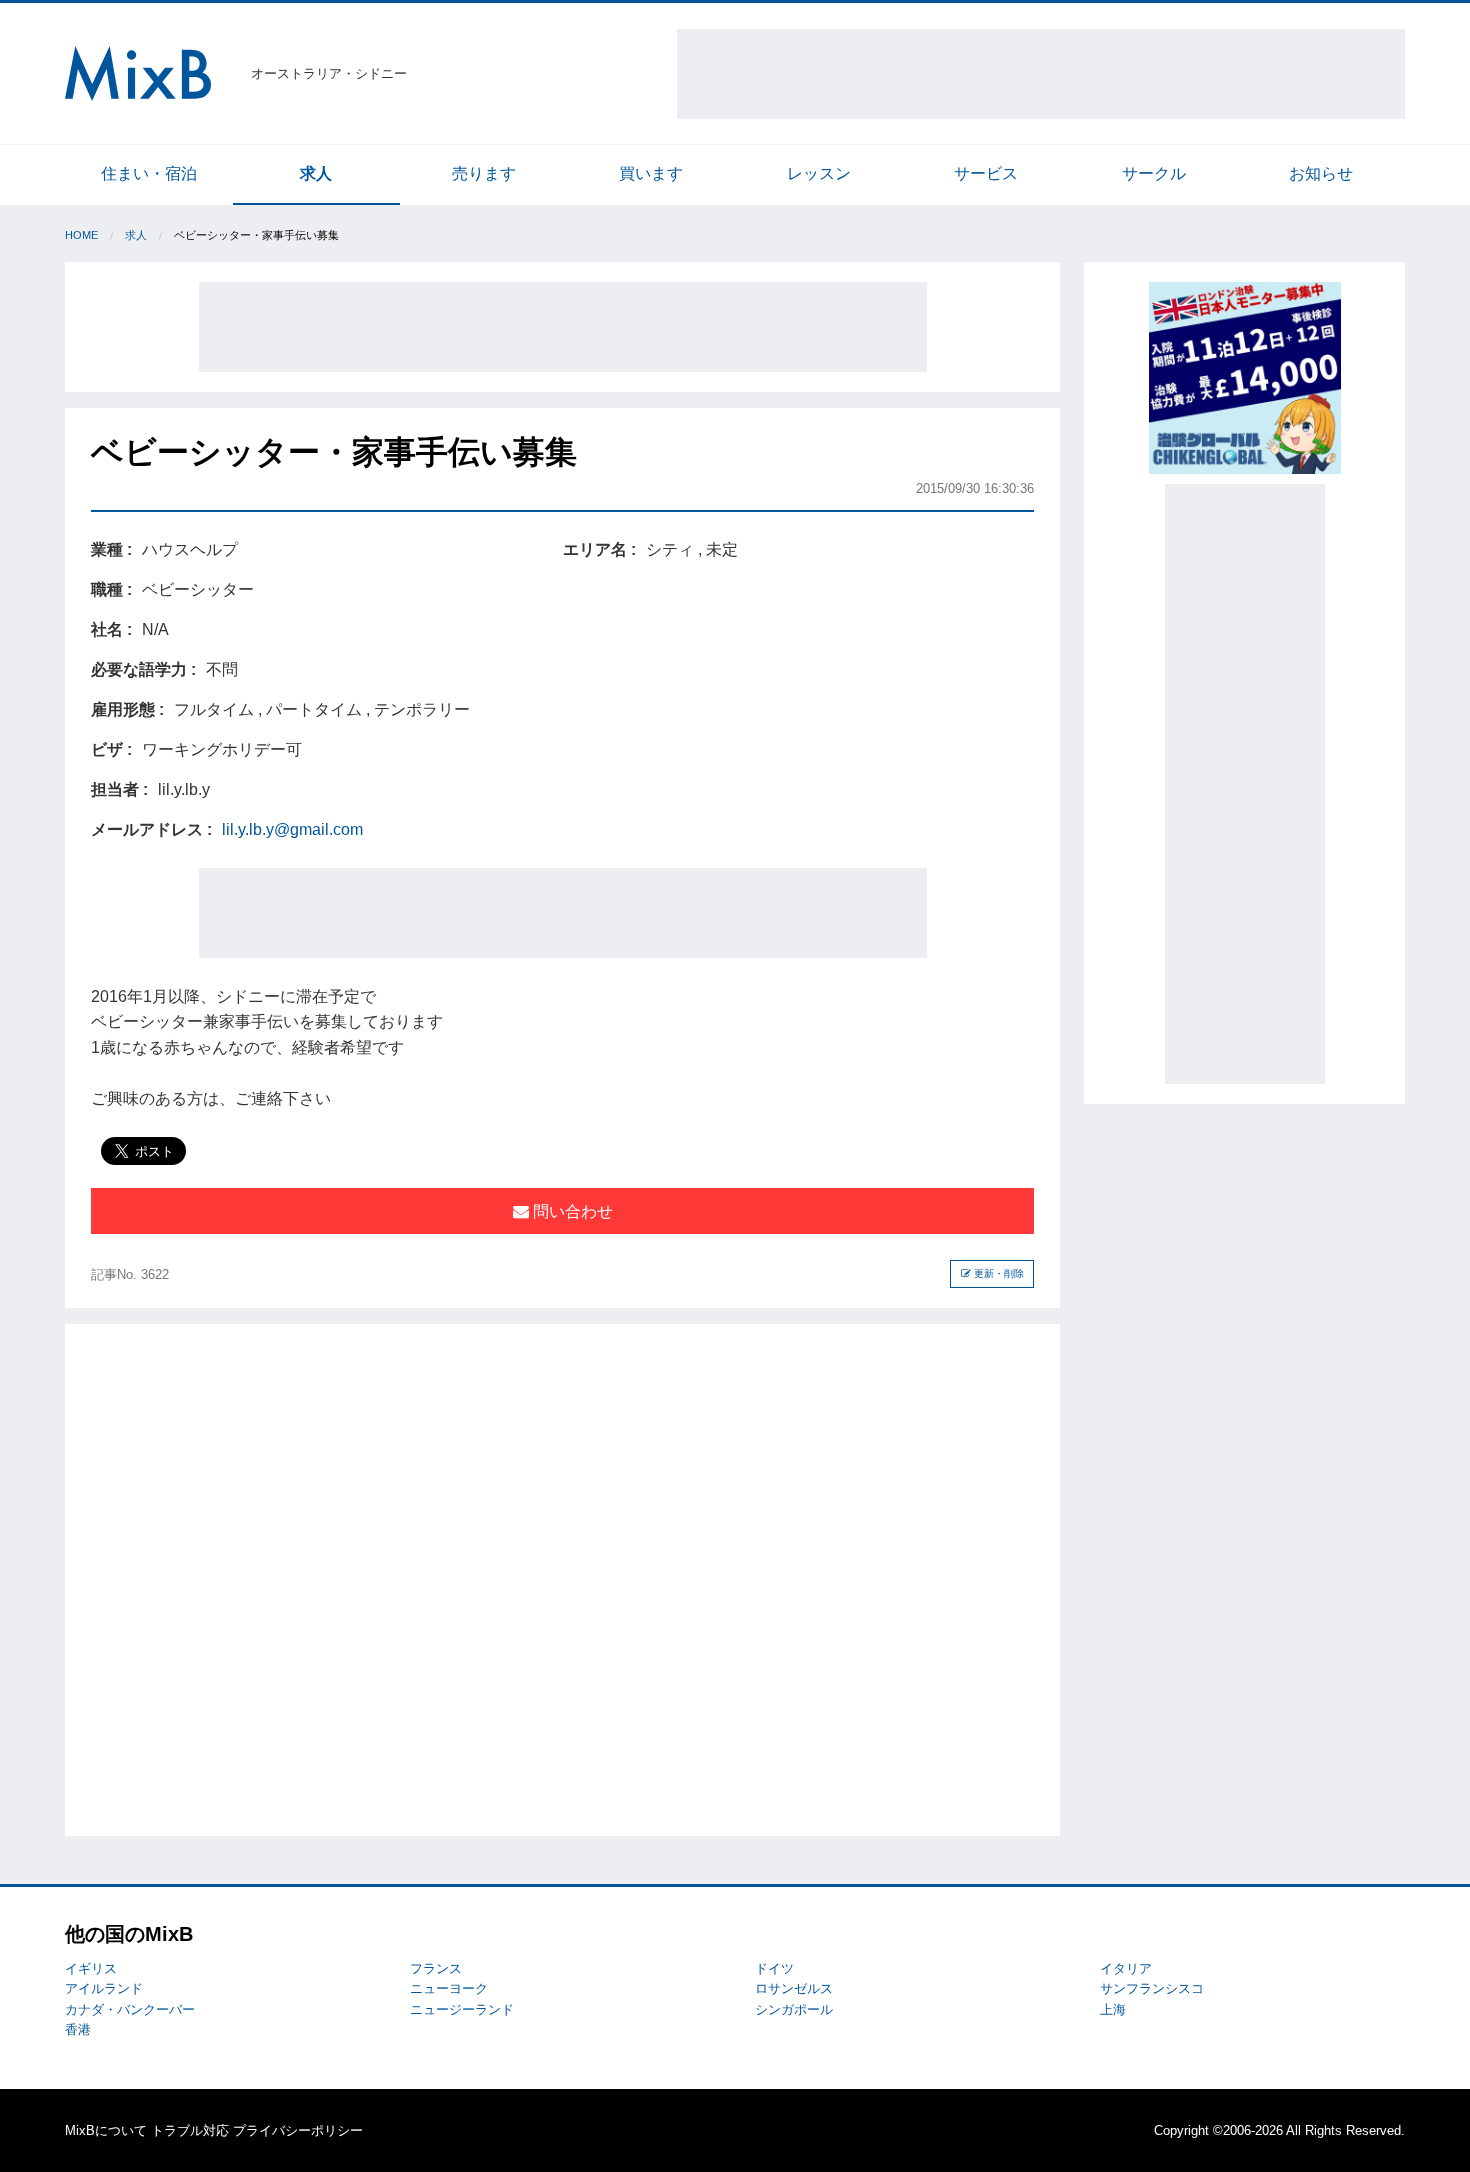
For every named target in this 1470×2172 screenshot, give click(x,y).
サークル (1154, 173)
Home (81, 235)
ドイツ (774, 1968)
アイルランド (104, 1988)
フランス (436, 1968)
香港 (78, 2029)
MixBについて (106, 2130)
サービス (986, 173)
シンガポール (794, 2009)
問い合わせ (571, 1211)
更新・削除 (997, 1273)
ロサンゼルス (794, 1988)
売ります (484, 173)
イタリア (1126, 1968)
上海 (1113, 2009)
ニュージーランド (462, 2009)
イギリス (91, 1968)
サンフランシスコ (1152, 1988)
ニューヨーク (449, 1988)
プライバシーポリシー (298, 2130)
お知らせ (1321, 173)
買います (651, 173)
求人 (316, 173)
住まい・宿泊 (149, 173)
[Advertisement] (1041, 74)
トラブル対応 (190, 2130)
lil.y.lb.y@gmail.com (292, 829)
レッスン (819, 173)
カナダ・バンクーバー (130, 2009)
